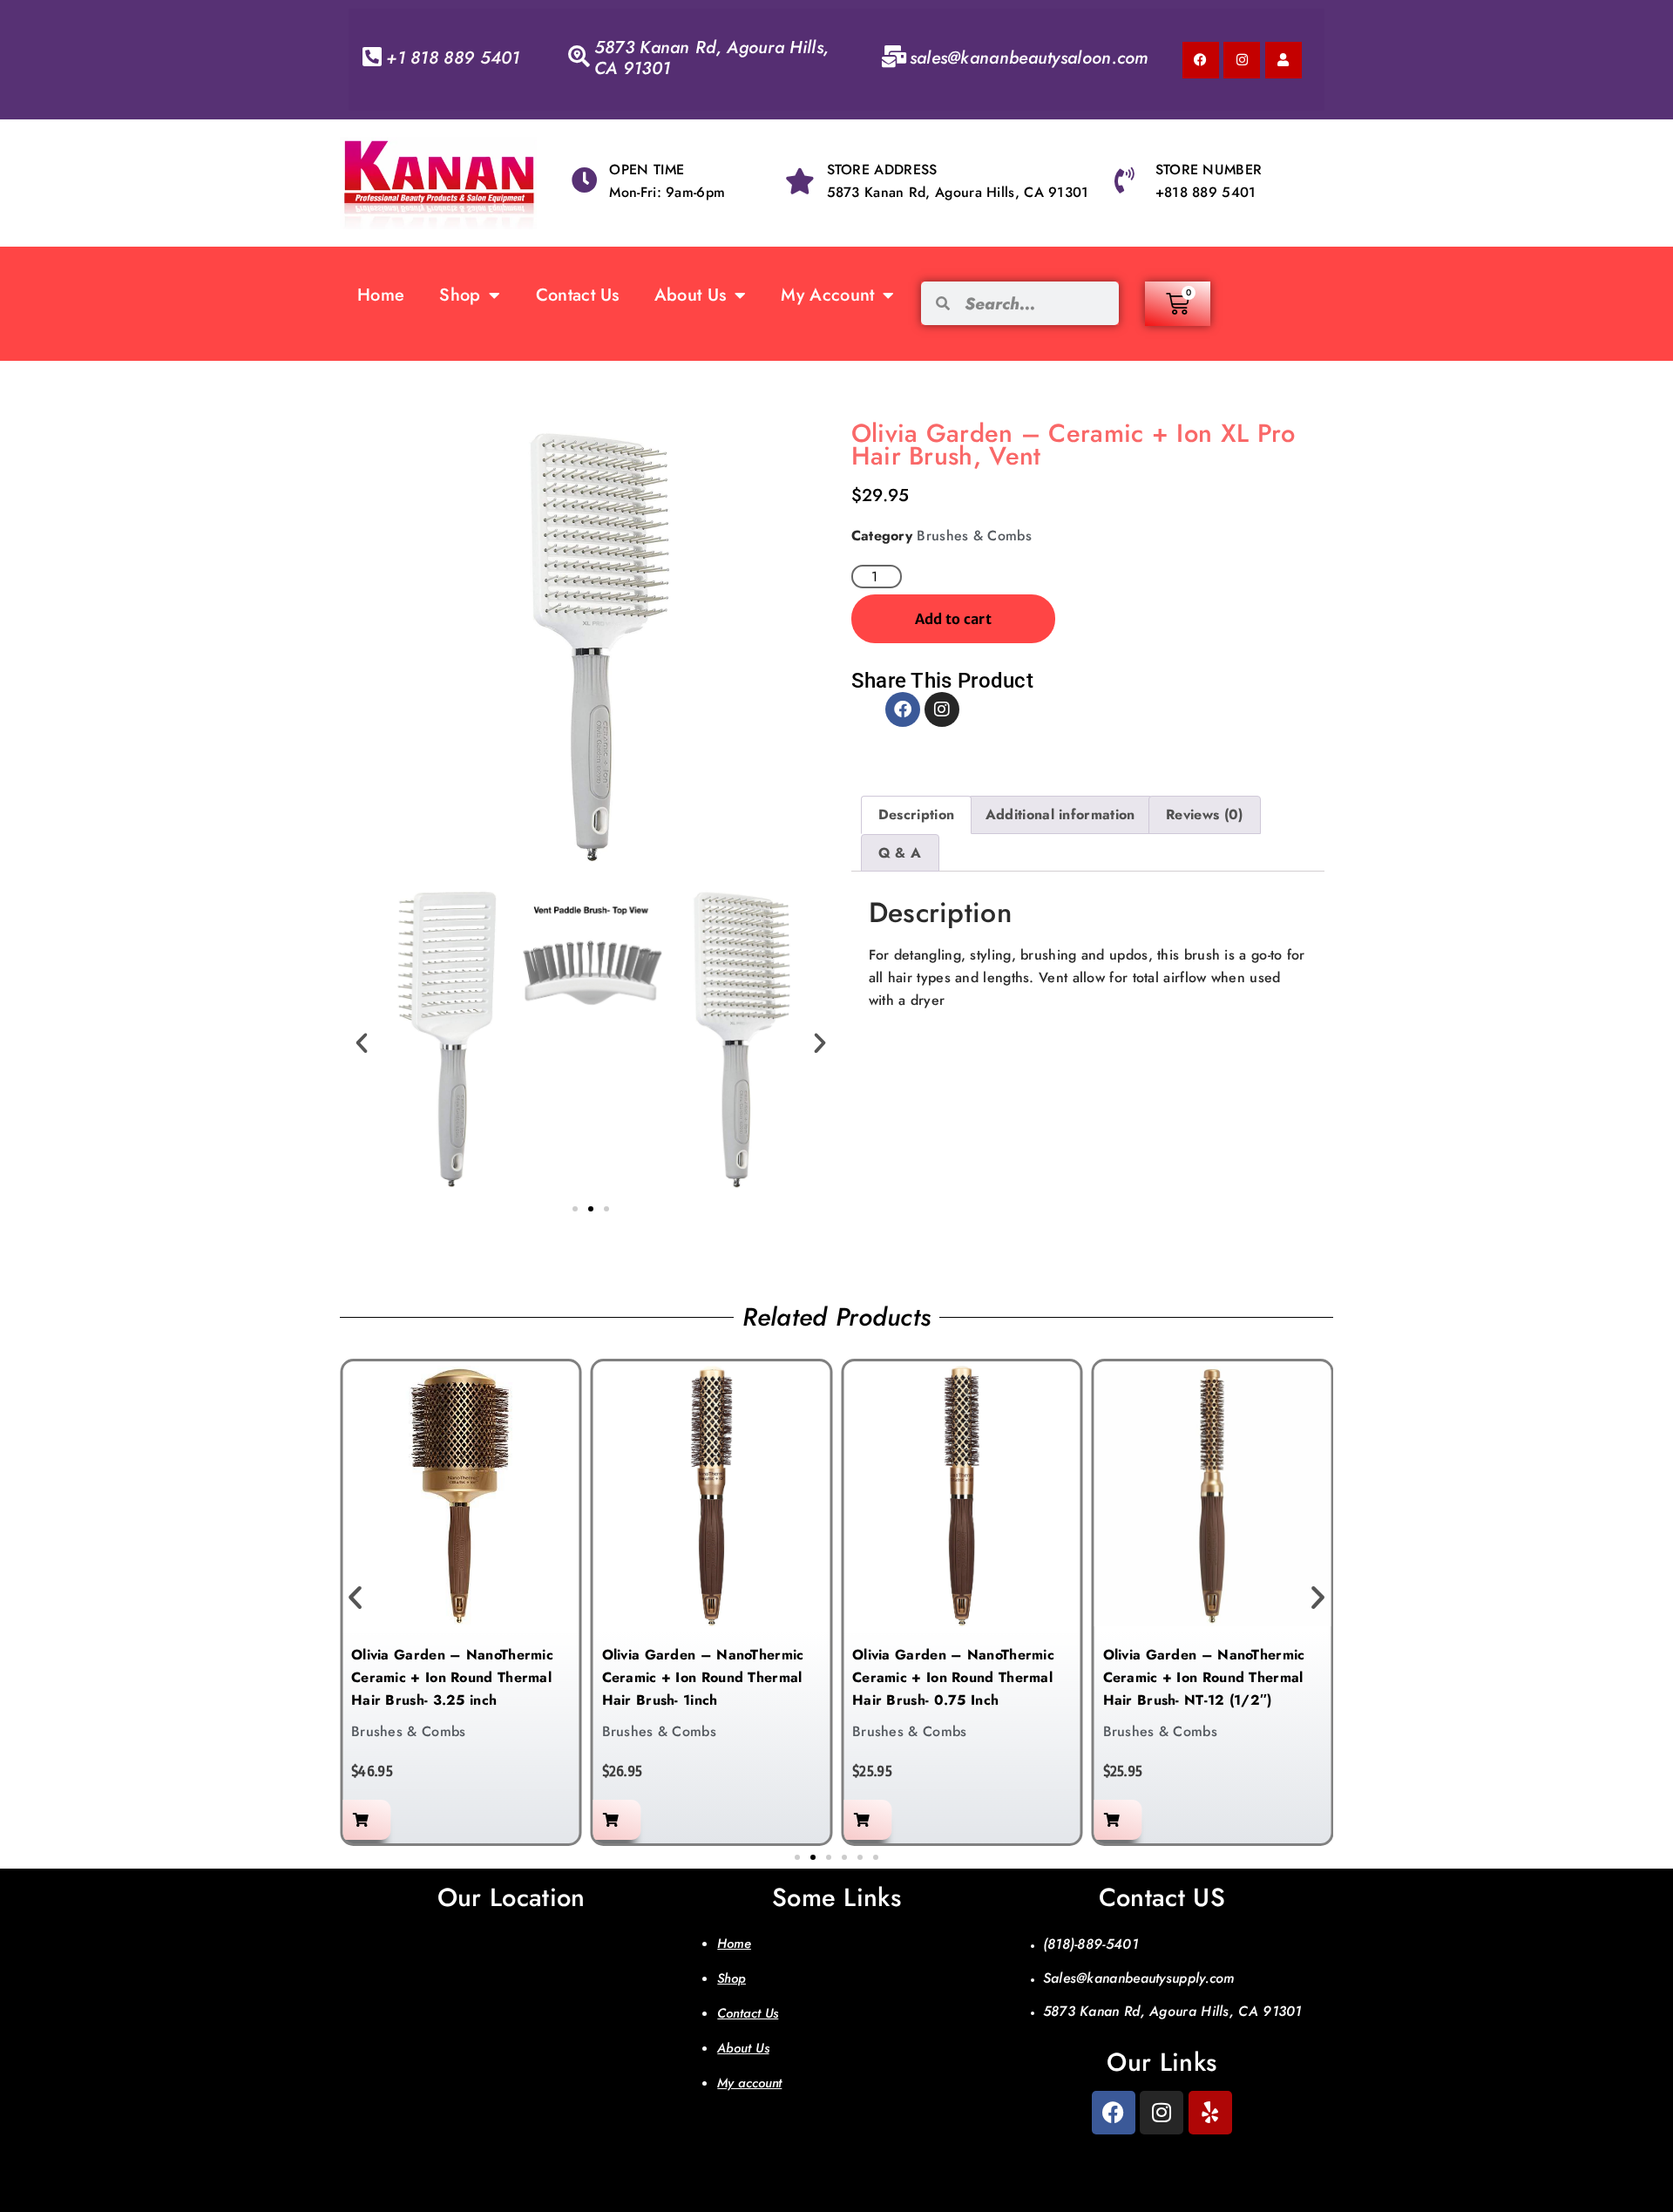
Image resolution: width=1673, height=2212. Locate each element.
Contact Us (578, 295)
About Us (690, 295)
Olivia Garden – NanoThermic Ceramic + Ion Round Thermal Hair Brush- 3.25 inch (452, 1677)
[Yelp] (1210, 2113)
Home (381, 295)
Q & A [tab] (900, 853)
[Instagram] (1242, 60)
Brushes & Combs (974, 536)
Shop (460, 295)
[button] (362, 1043)
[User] (1284, 60)
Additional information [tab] (1060, 814)
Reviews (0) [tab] (1204, 814)
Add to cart (953, 619)
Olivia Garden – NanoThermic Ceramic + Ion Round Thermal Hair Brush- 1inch (703, 1677)
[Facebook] (1201, 60)
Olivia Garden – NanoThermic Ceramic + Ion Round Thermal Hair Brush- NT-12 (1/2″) (1204, 1677)
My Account (827, 295)
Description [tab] (916, 814)
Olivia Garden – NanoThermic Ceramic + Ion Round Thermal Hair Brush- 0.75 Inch (953, 1677)
